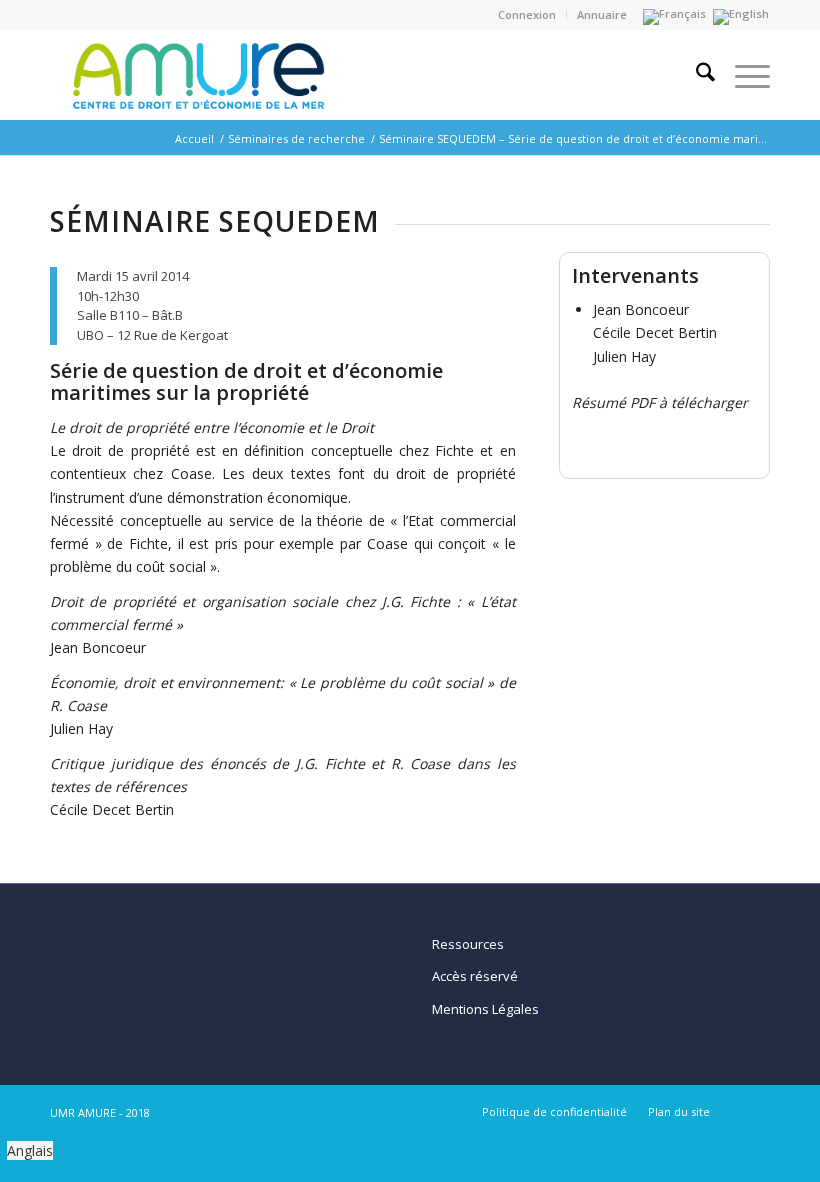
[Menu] (742, 75)
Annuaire (602, 14)
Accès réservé (475, 976)
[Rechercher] (695, 75)
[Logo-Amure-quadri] (195, 75)
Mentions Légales (485, 1009)
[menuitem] (527, 15)
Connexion (527, 14)
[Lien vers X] (755, 1111)
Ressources (468, 944)
